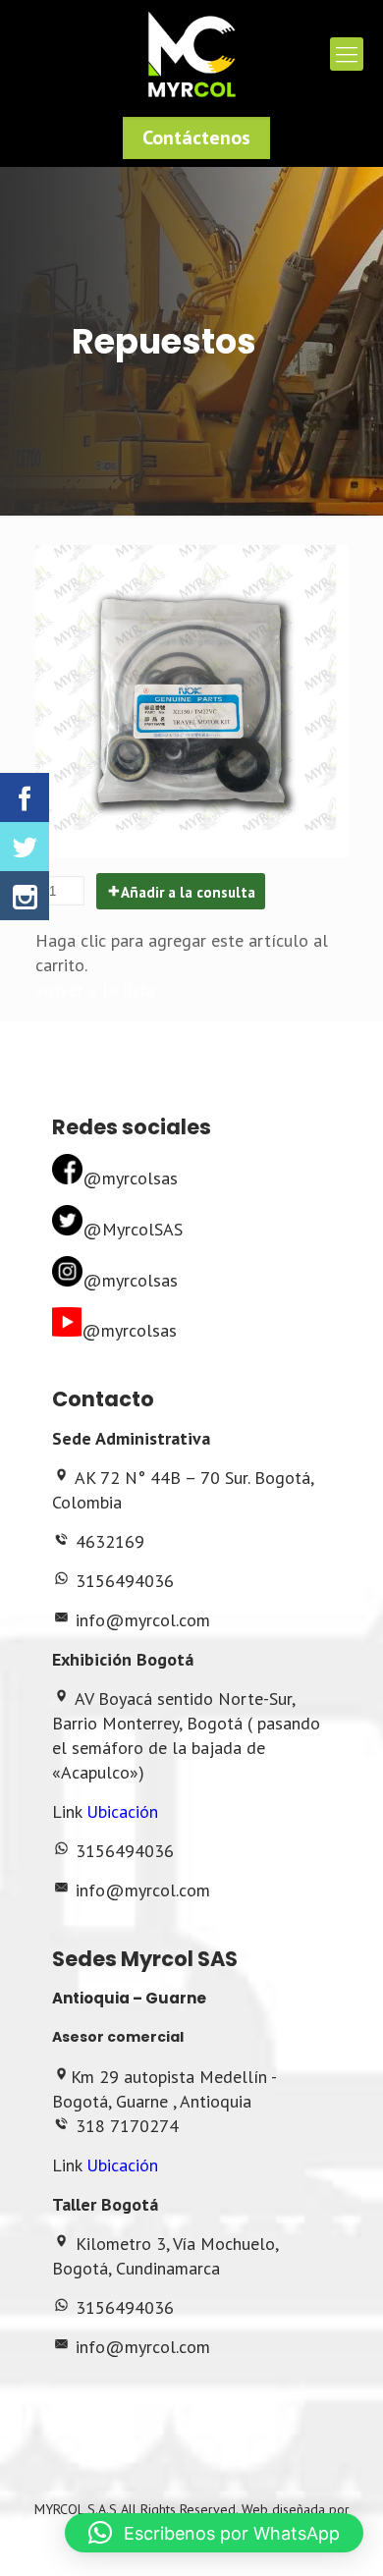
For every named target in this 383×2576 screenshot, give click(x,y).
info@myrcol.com (143, 1620)
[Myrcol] (191, 54)
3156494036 (125, 1581)
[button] (214, 2533)
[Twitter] (25, 847)
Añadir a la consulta (188, 892)
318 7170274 (127, 2126)
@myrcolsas (130, 1178)
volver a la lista (95, 989)
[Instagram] (25, 896)
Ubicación (122, 1811)
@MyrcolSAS (133, 1229)
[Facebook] (25, 797)
